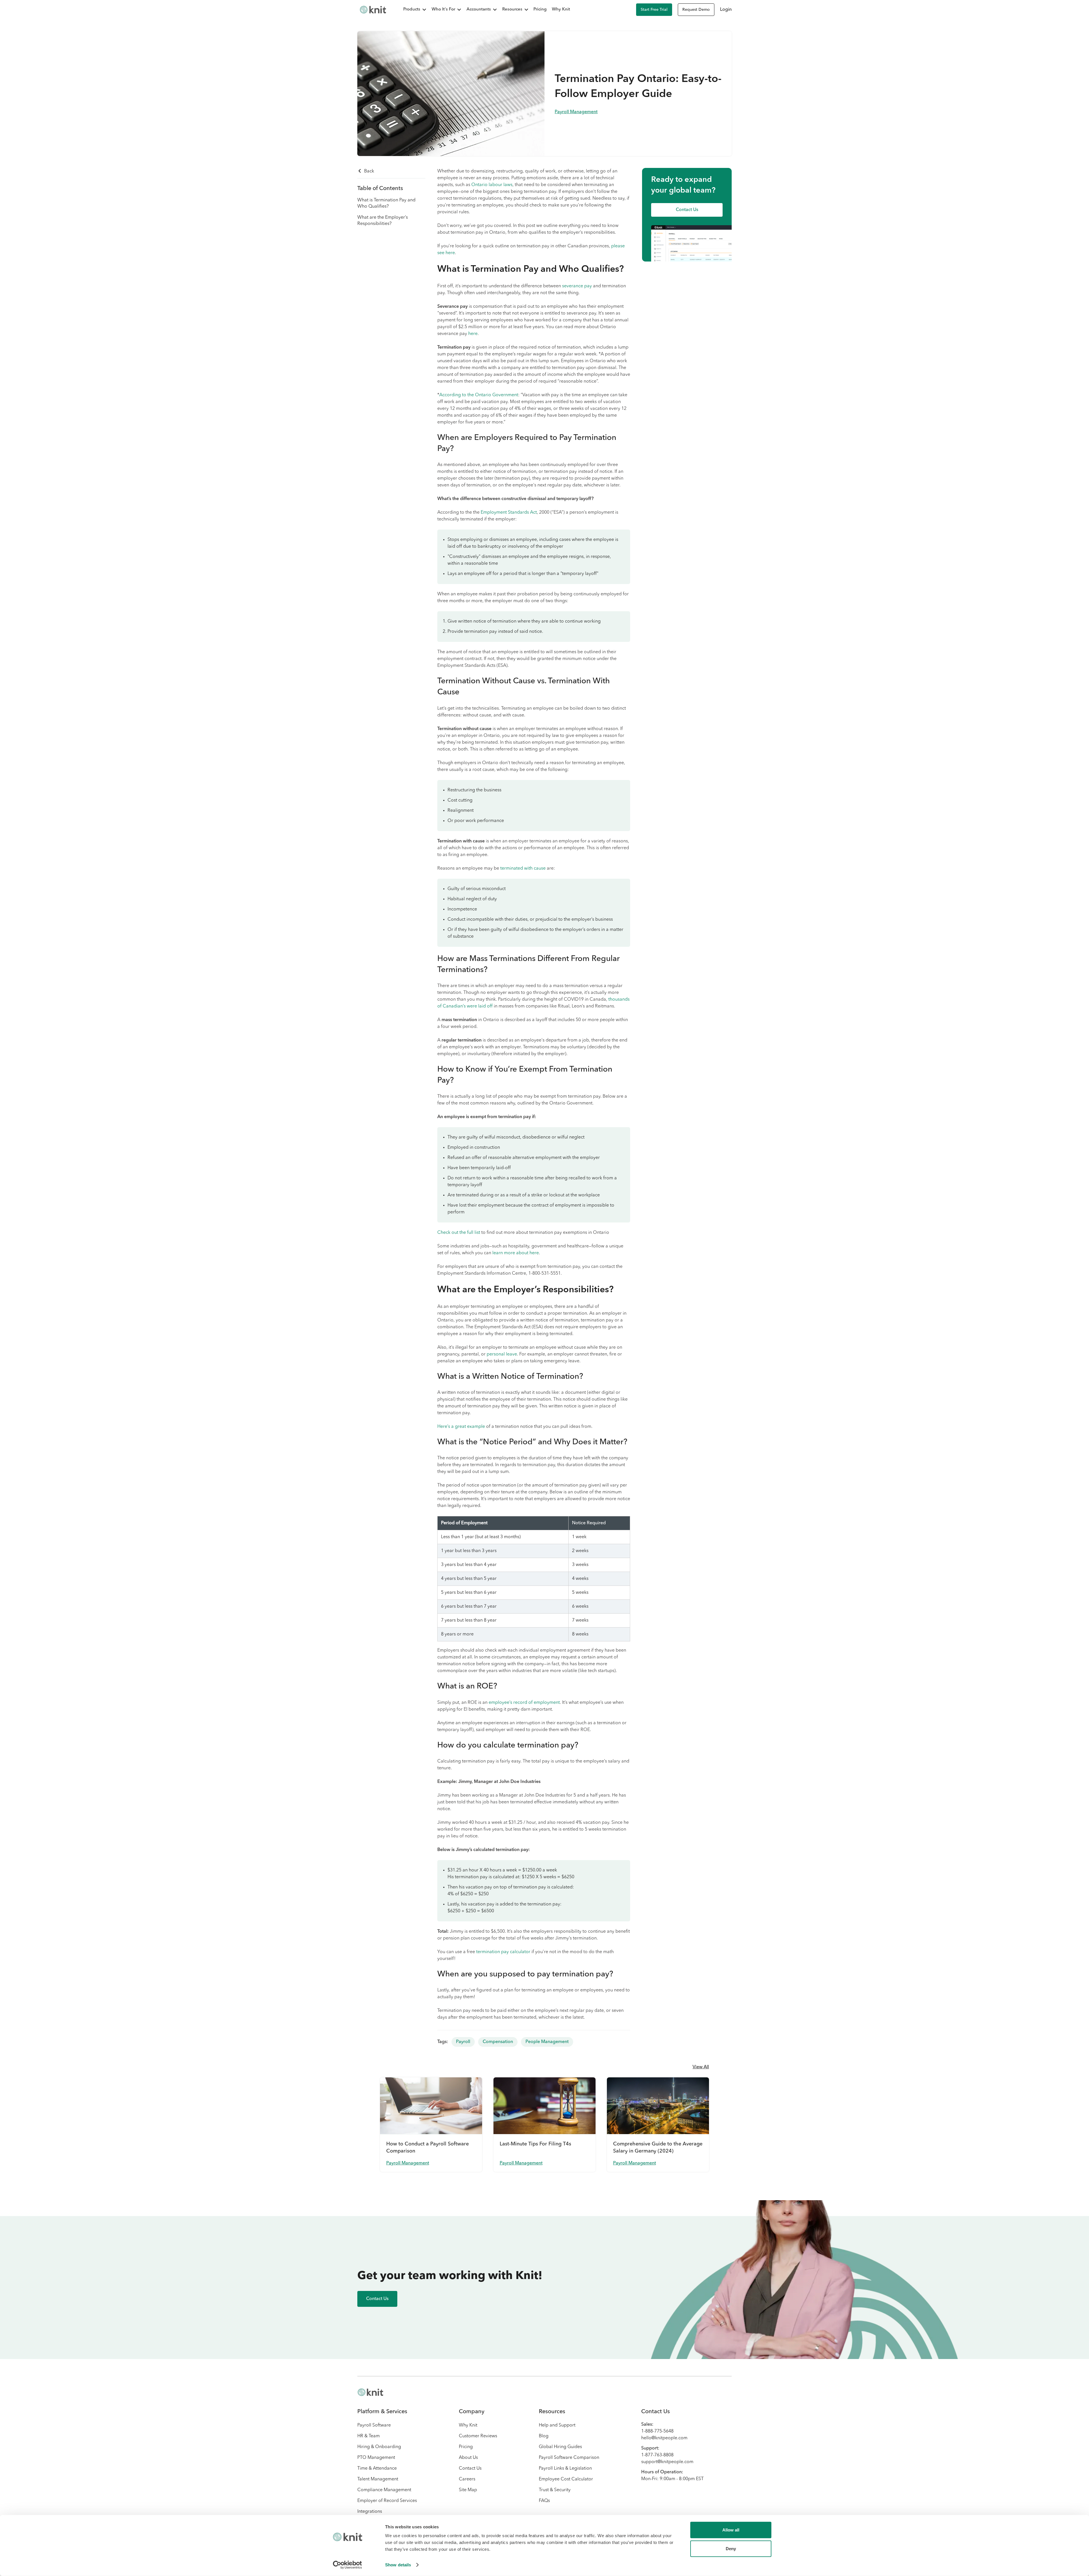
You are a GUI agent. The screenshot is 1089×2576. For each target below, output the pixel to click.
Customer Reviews (478, 2436)
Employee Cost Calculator (566, 2479)
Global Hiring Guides (560, 2447)
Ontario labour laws (492, 185)
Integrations (370, 2512)
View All (701, 2067)
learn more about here (516, 1253)
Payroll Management (576, 112)
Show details (398, 2565)
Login (726, 10)
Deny (731, 2548)
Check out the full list (459, 1233)
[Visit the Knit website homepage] (373, 10)
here (473, 334)
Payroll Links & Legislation (565, 2469)
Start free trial (654, 10)
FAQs (544, 2501)
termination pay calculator (503, 1952)
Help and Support (557, 2425)
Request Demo (696, 10)
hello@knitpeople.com (664, 2438)
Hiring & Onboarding (379, 2447)
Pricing (540, 10)
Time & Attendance (377, 2469)
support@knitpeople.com (667, 2462)
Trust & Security (555, 2490)
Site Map (468, 2490)
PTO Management (376, 2458)
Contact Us (470, 2469)
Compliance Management (384, 2490)
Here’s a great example (461, 1427)
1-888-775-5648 (657, 2431)
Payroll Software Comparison (569, 2458)
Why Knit (561, 10)
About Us (468, 2458)
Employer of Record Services (387, 2501)
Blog (544, 2436)
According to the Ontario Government (479, 395)
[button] (412, 10)
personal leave (502, 1354)
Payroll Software (374, 2425)
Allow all (731, 2530)
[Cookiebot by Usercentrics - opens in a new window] (348, 2565)
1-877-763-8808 (657, 2455)
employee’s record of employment (524, 1703)
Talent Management (378, 2479)
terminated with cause (523, 868)
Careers (467, 2479)
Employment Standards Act (509, 513)
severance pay (577, 286)
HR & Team (369, 2436)
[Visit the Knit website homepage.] (370, 2392)
